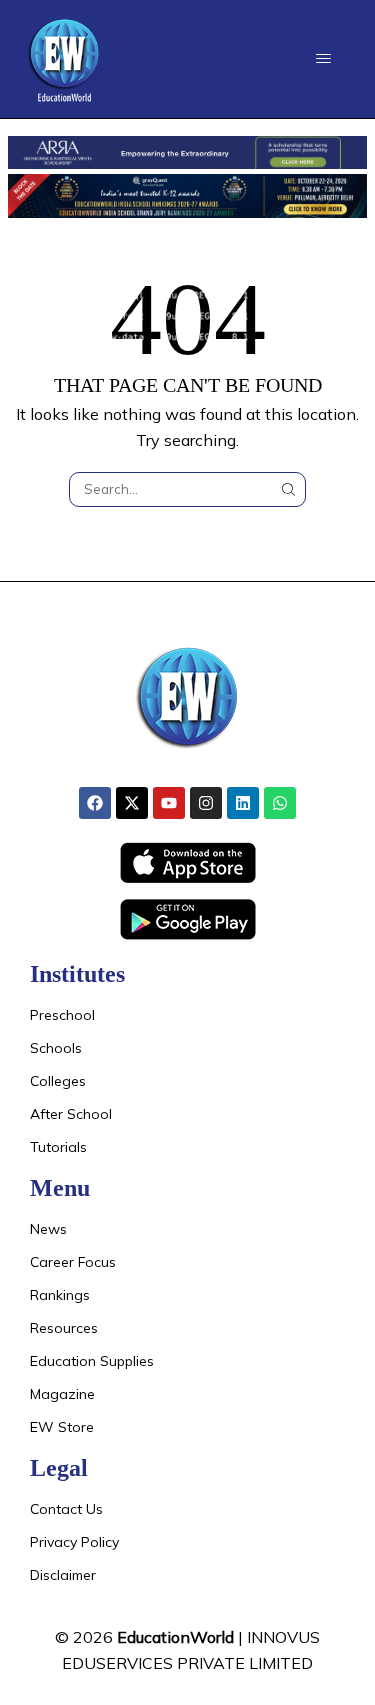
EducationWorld (175, 1637)
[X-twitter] (132, 803)
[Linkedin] (243, 803)
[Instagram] (206, 803)
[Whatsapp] (280, 803)
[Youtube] (169, 803)
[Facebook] (95, 803)
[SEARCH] (288, 489)
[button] (323, 58)
